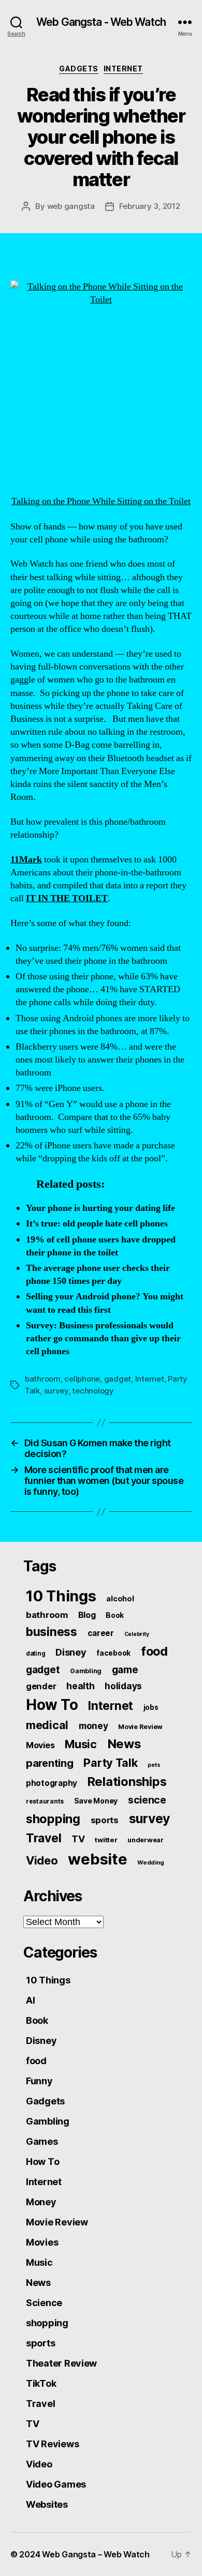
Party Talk (110, 1763)
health (80, 1686)
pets (154, 1765)
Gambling (86, 1671)
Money (41, 2202)
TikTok (41, 2383)
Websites (47, 2504)
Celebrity (137, 1634)
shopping (53, 1819)
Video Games (56, 2484)
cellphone (82, 1379)
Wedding (150, 1862)
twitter (106, 1840)
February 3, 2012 (150, 206)
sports (105, 1820)
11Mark (26, 860)
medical (47, 1725)
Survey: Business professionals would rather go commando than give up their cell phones (103, 1338)
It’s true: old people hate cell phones (97, 1224)
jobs (151, 1707)
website (97, 1859)
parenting (50, 1763)
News (124, 1744)
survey (56, 1391)
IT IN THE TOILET (67, 898)
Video (42, 1860)
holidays (123, 1686)
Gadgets (79, 69)
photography (52, 1783)
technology (93, 1391)
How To (52, 1705)
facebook (113, 1653)
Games (42, 2141)
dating (35, 1654)
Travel (44, 1838)
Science (44, 2303)
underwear (146, 1840)
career (101, 1633)
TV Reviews (52, 2444)
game (125, 1670)
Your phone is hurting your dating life (100, 1208)
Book (115, 1615)
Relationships (127, 1782)
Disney (71, 1652)
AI (30, 2000)
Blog (87, 1615)
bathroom (43, 1379)
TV (78, 1839)
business (52, 1632)
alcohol (120, 1598)
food (154, 1651)
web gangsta (71, 206)
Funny (39, 2081)
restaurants (45, 1801)
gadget (118, 1379)
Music (81, 1744)
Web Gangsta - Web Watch (101, 22)
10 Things (61, 1596)
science (147, 1800)
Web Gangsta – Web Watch (96, 2554)
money (93, 1726)
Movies (40, 1745)
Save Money (96, 1801)
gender (41, 1686)
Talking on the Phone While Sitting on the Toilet (101, 501)
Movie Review (140, 1727)
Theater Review (61, 2363)
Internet (123, 69)
